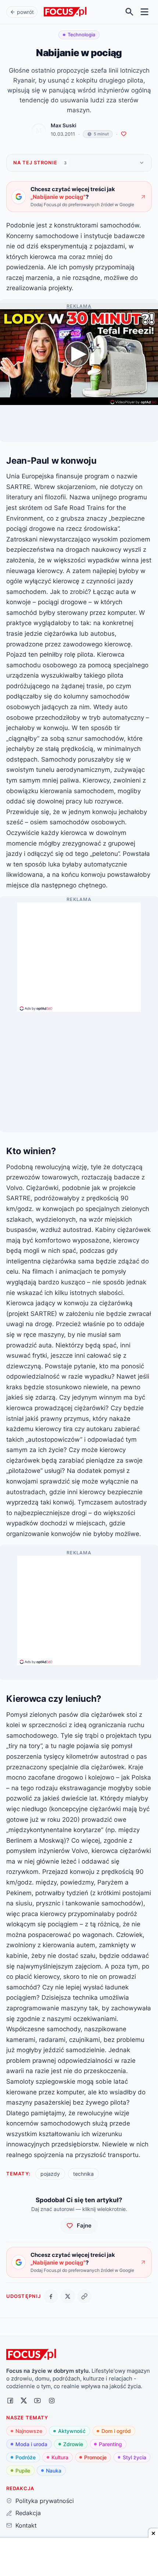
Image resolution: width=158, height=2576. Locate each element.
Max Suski (64, 125)
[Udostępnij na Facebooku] (51, 2296)
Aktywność (72, 2431)
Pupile (23, 2471)
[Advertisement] (79, 954)
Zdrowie (73, 2444)
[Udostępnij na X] (68, 2296)
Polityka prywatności (44, 2501)
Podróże (26, 2457)
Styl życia (134, 2457)
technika (83, 2174)
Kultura (60, 2457)
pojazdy (50, 2174)
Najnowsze (29, 2431)
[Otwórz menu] (145, 12)
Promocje (95, 2457)
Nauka (54, 2471)
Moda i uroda (31, 2444)
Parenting (110, 2444)
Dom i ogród (116, 2431)
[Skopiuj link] (84, 2296)
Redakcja (28, 2513)
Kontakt (26, 2525)
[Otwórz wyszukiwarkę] (130, 12)
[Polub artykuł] (124, 134)
